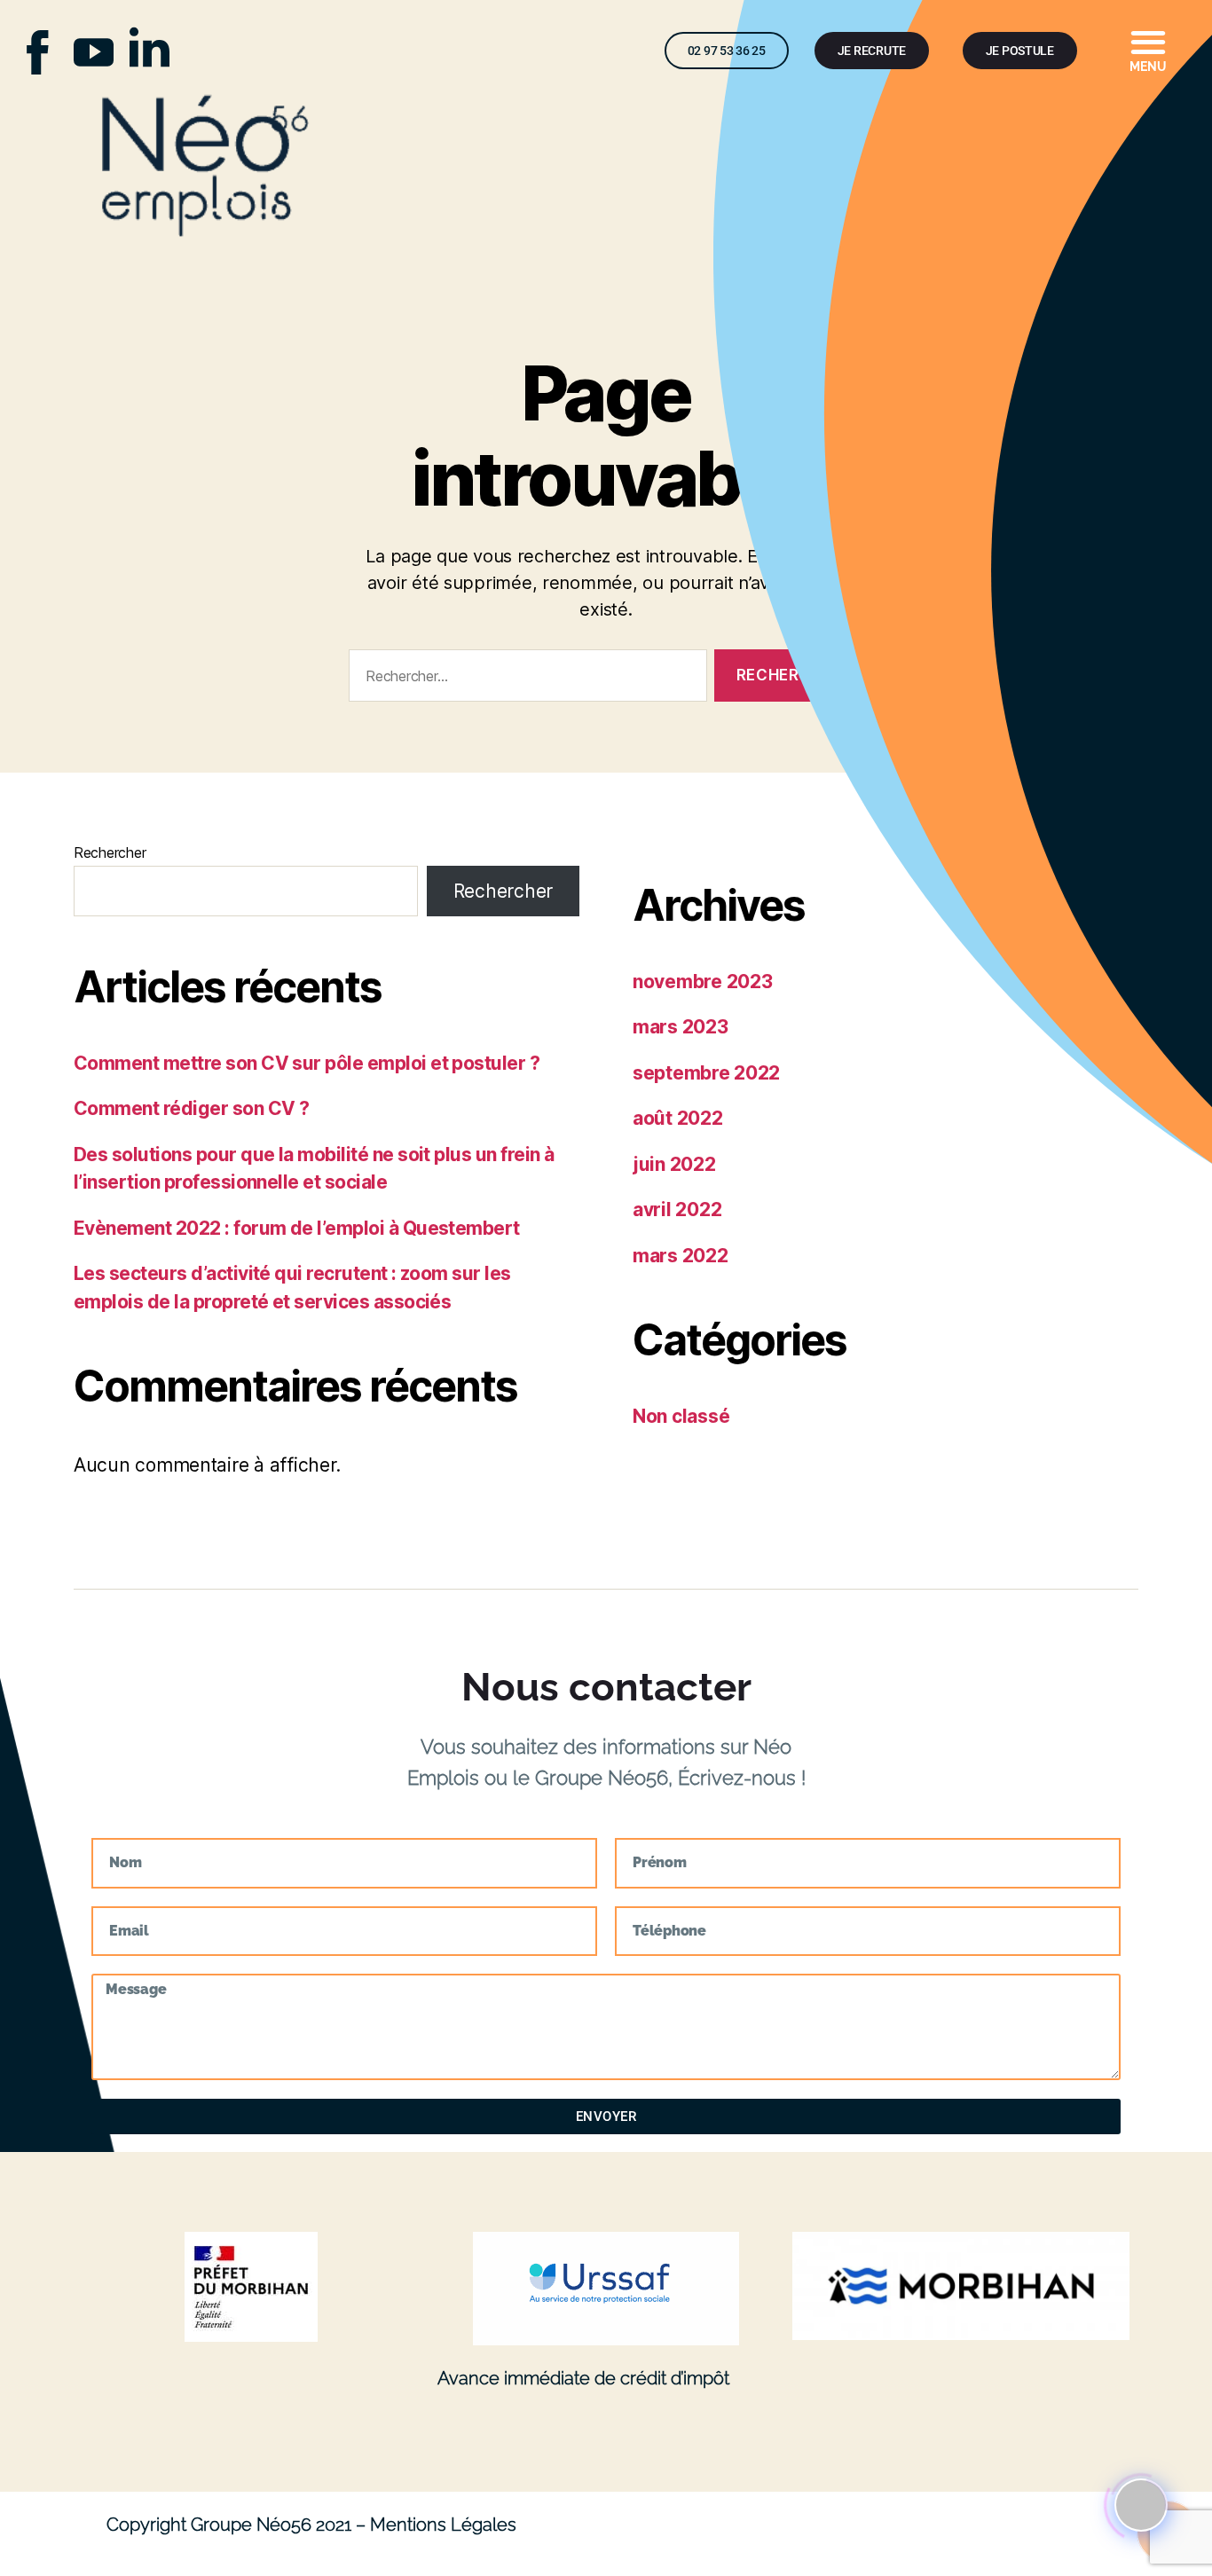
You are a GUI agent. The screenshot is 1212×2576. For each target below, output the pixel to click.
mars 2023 (681, 1027)
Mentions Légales (443, 2525)
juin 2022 (674, 1164)
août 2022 (678, 1118)
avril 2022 (677, 1209)
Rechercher (110, 852)
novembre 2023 (703, 982)
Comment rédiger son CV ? (191, 1108)
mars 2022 (681, 1256)
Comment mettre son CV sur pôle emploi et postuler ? (307, 1063)
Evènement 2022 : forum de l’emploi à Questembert (297, 1228)
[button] (1149, 47)
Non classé (681, 1416)
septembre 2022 (706, 1073)
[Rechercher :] (524, 679)
